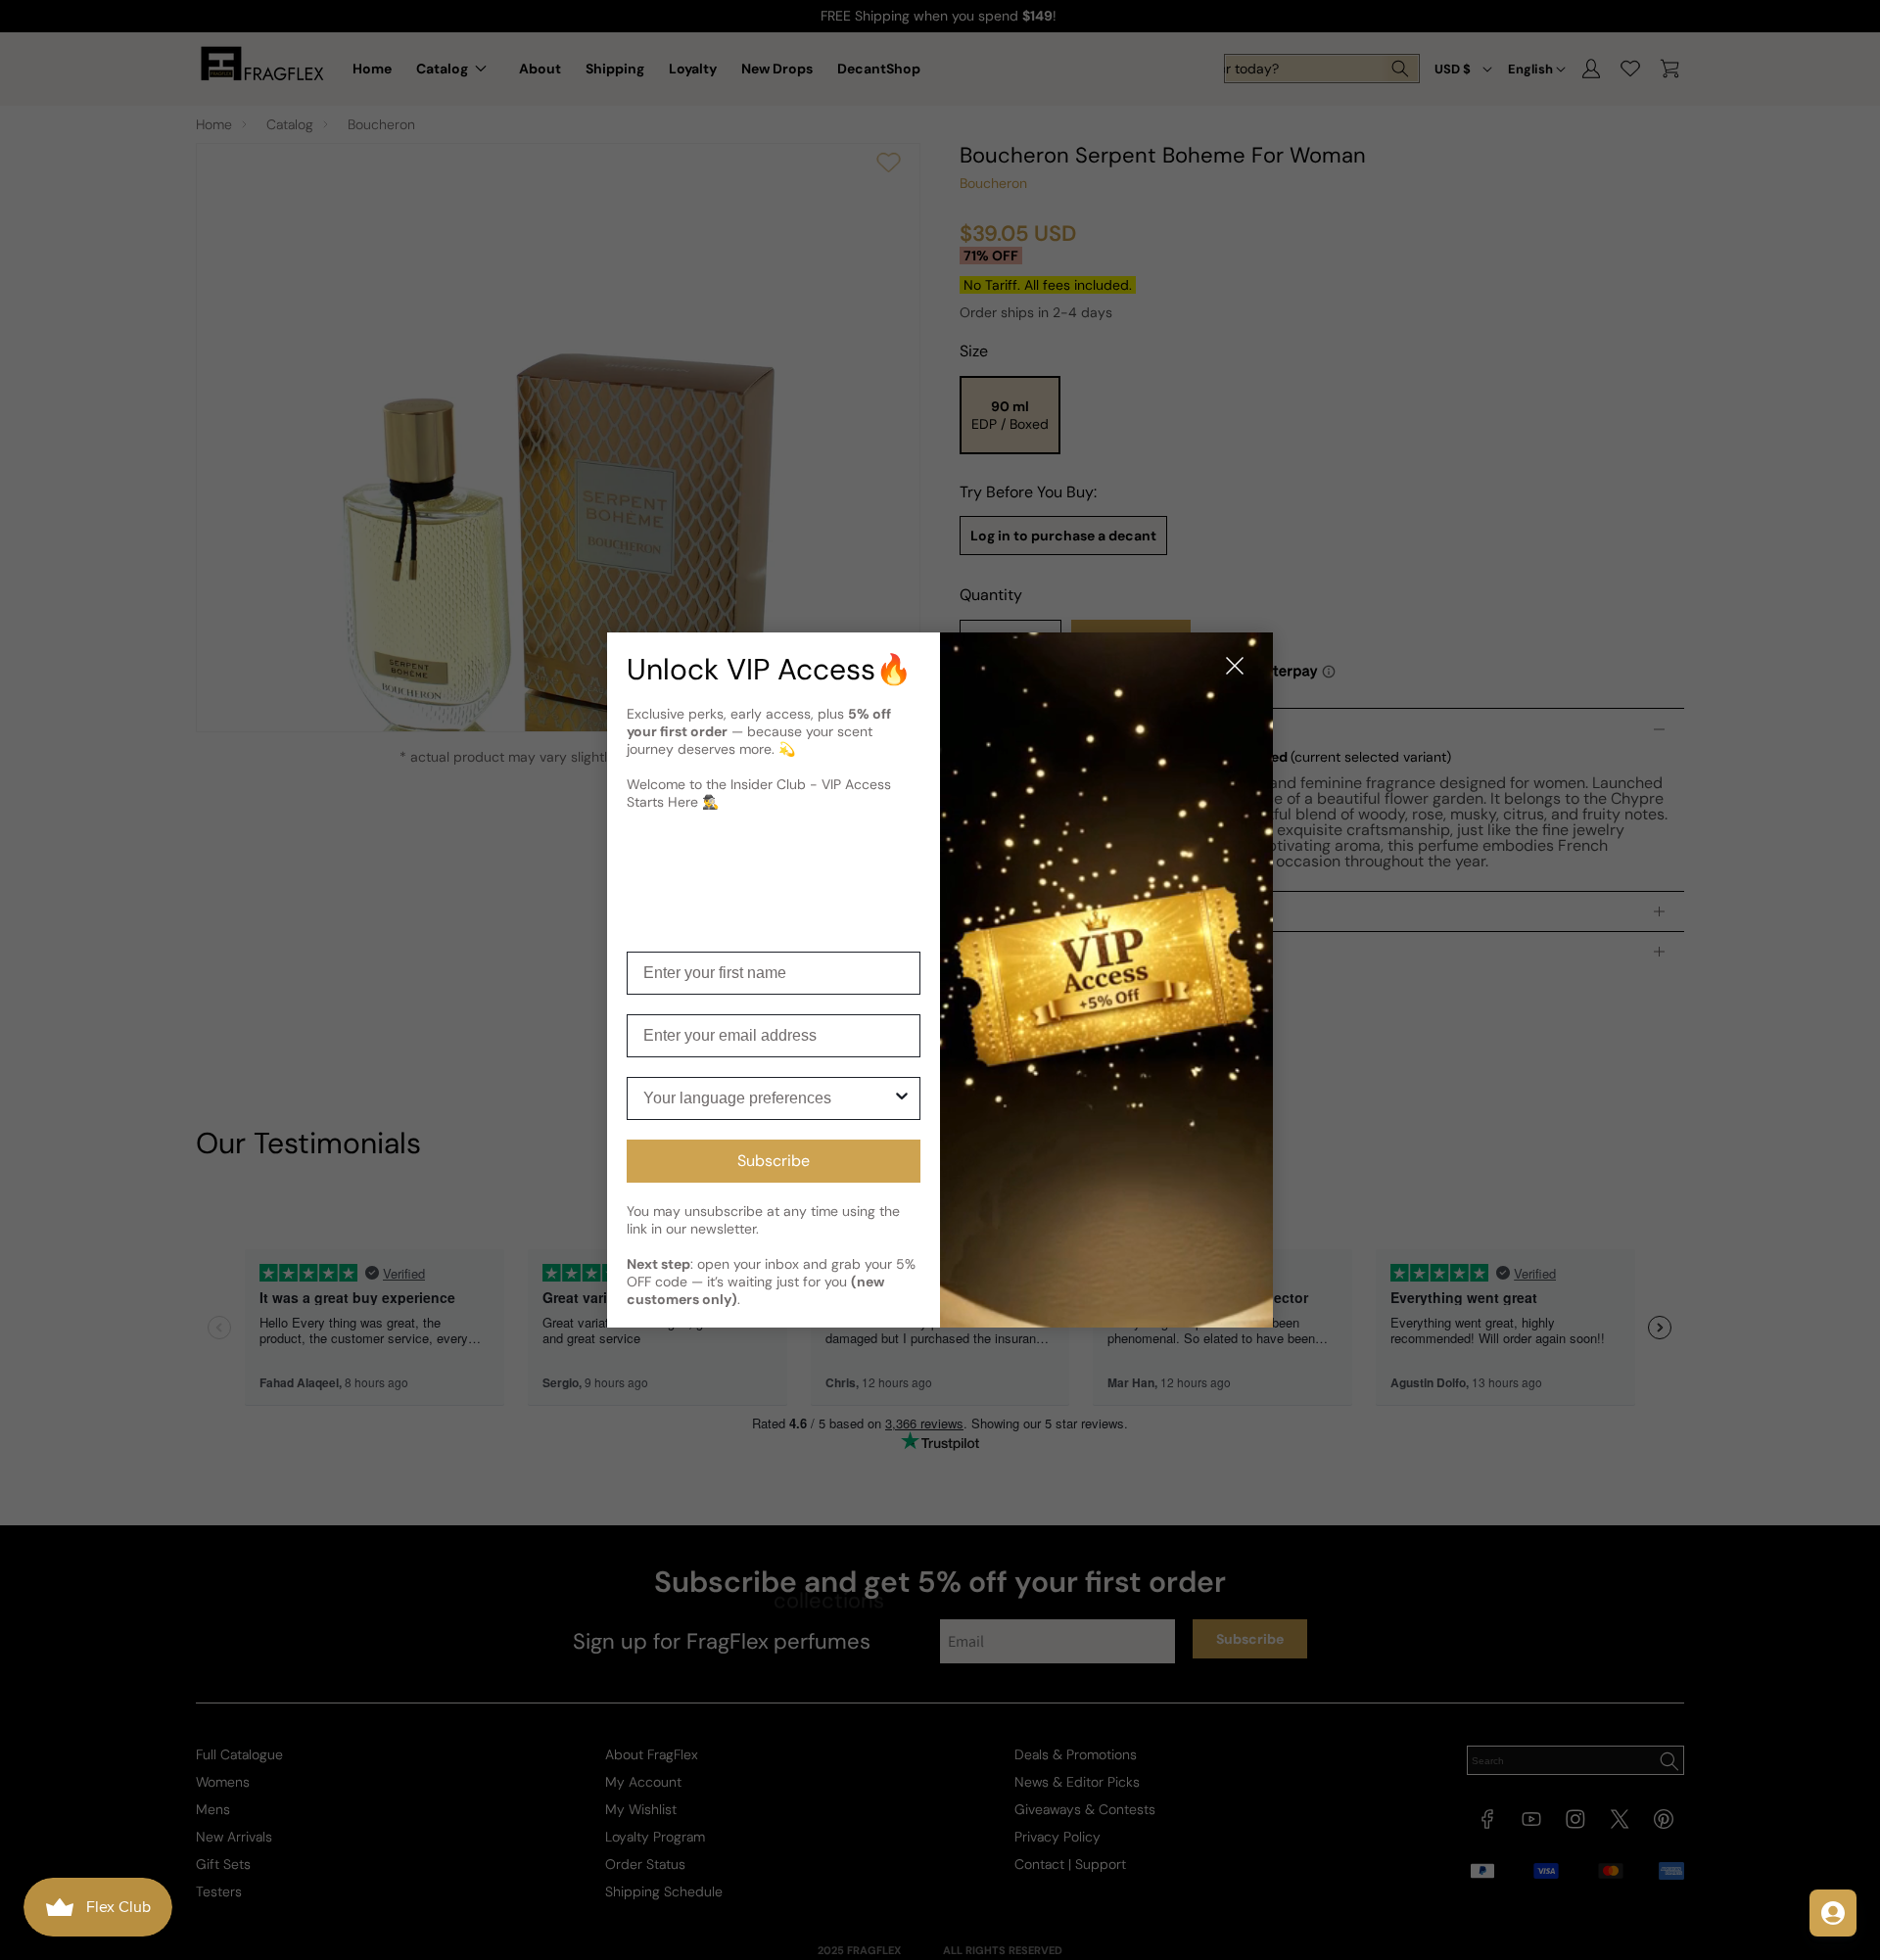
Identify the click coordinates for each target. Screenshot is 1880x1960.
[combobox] (768, 1098)
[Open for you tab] (1833, 1913)
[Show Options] (902, 1098)
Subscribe (774, 1161)
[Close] (1235, 667)
